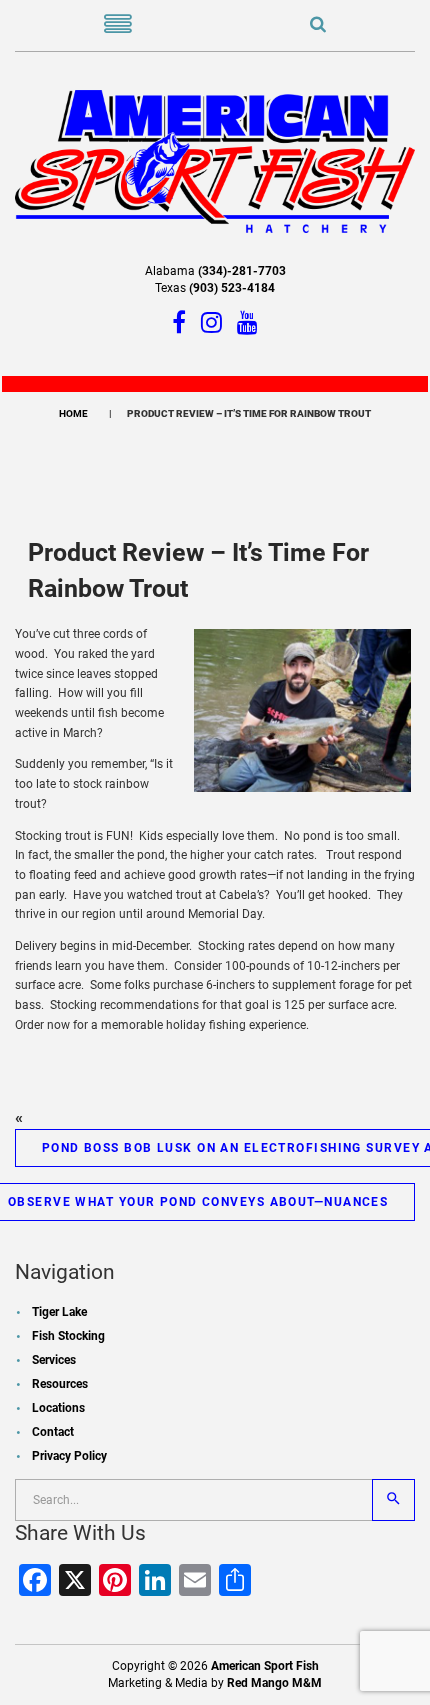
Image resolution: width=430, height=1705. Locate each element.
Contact (53, 1432)
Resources (60, 1384)
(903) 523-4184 (232, 288)
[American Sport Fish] (215, 160)
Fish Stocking (68, 1336)
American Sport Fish (265, 1666)
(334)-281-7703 (242, 271)
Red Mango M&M (274, 1683)
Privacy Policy (69, 1456)
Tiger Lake (59, 1312)
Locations (58, 1408)
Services (54, 1360)
